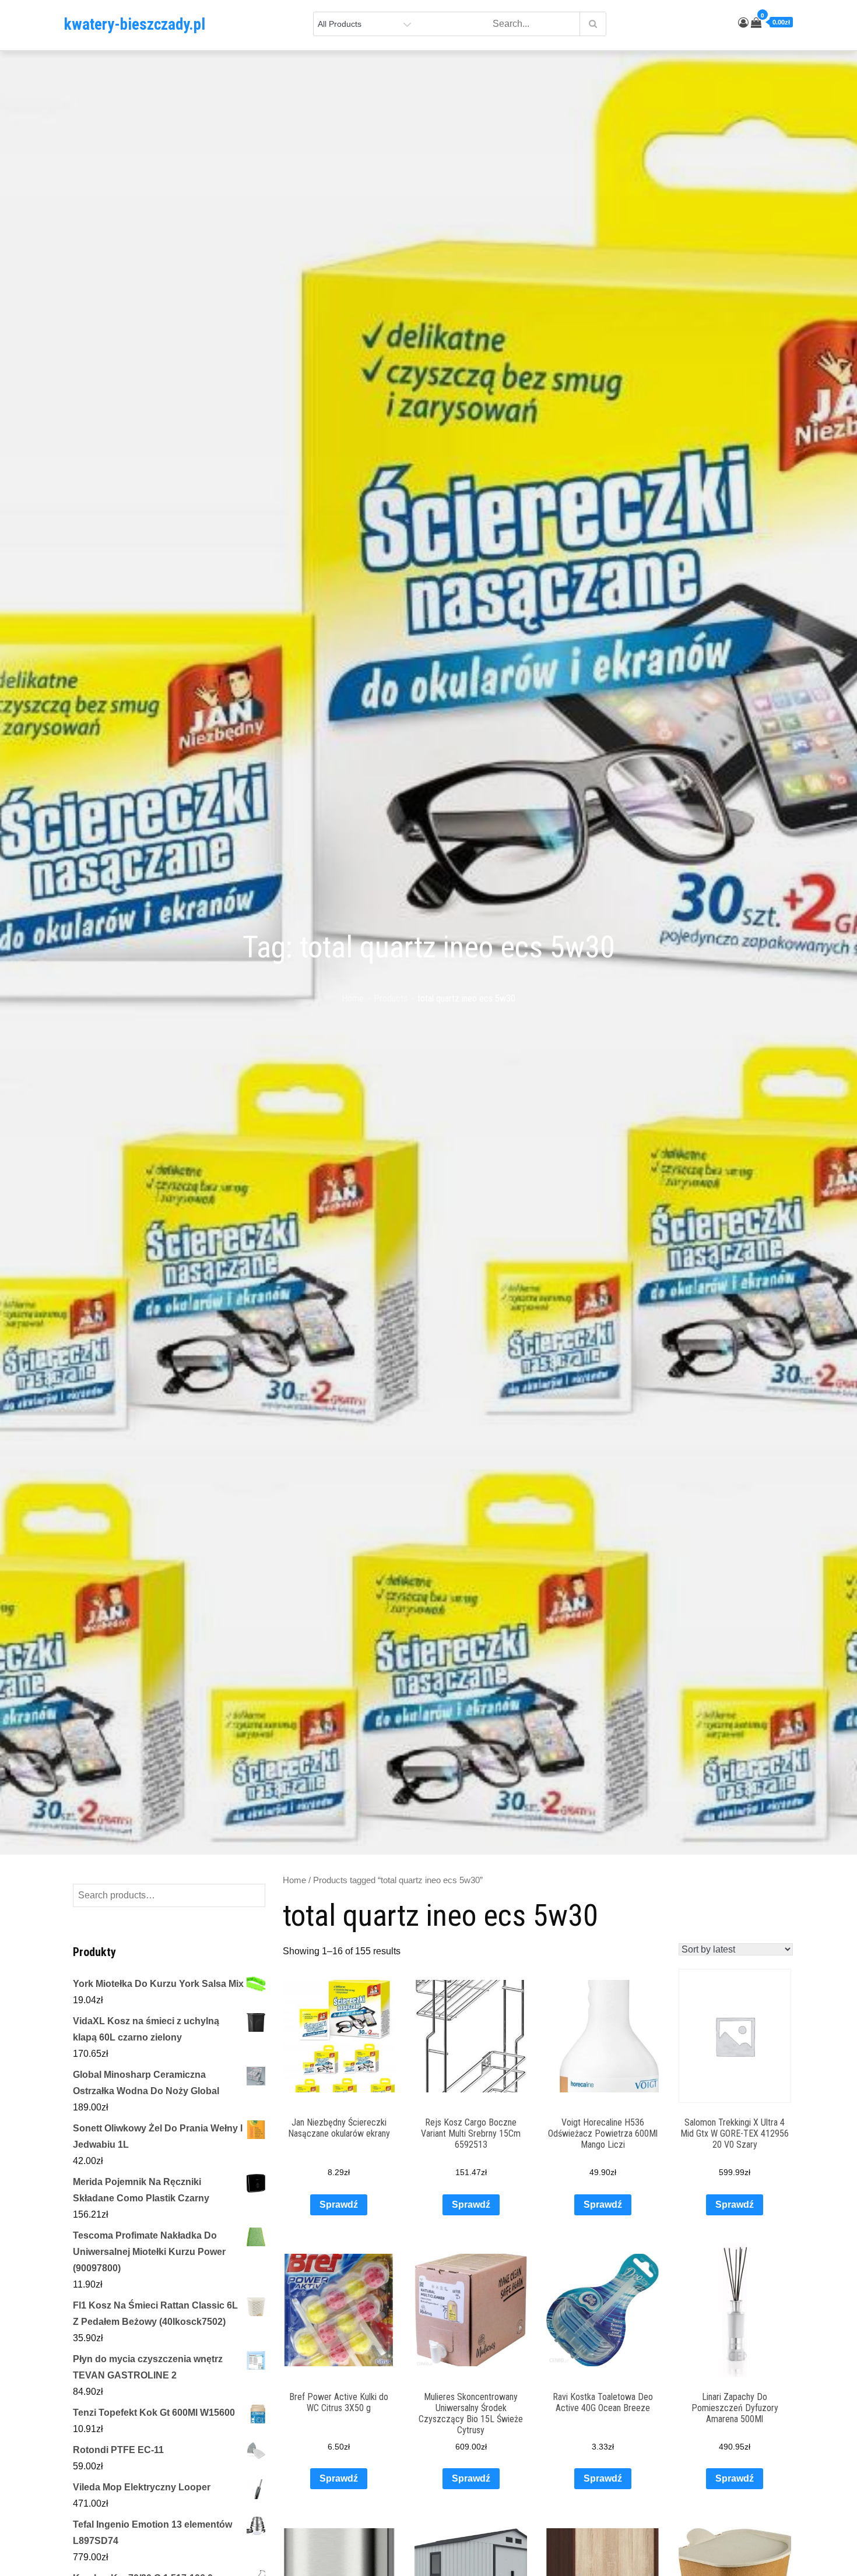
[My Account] (743, 23)
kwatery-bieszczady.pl (135, 24)
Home (294, 1880)
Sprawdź (339, 2205)
